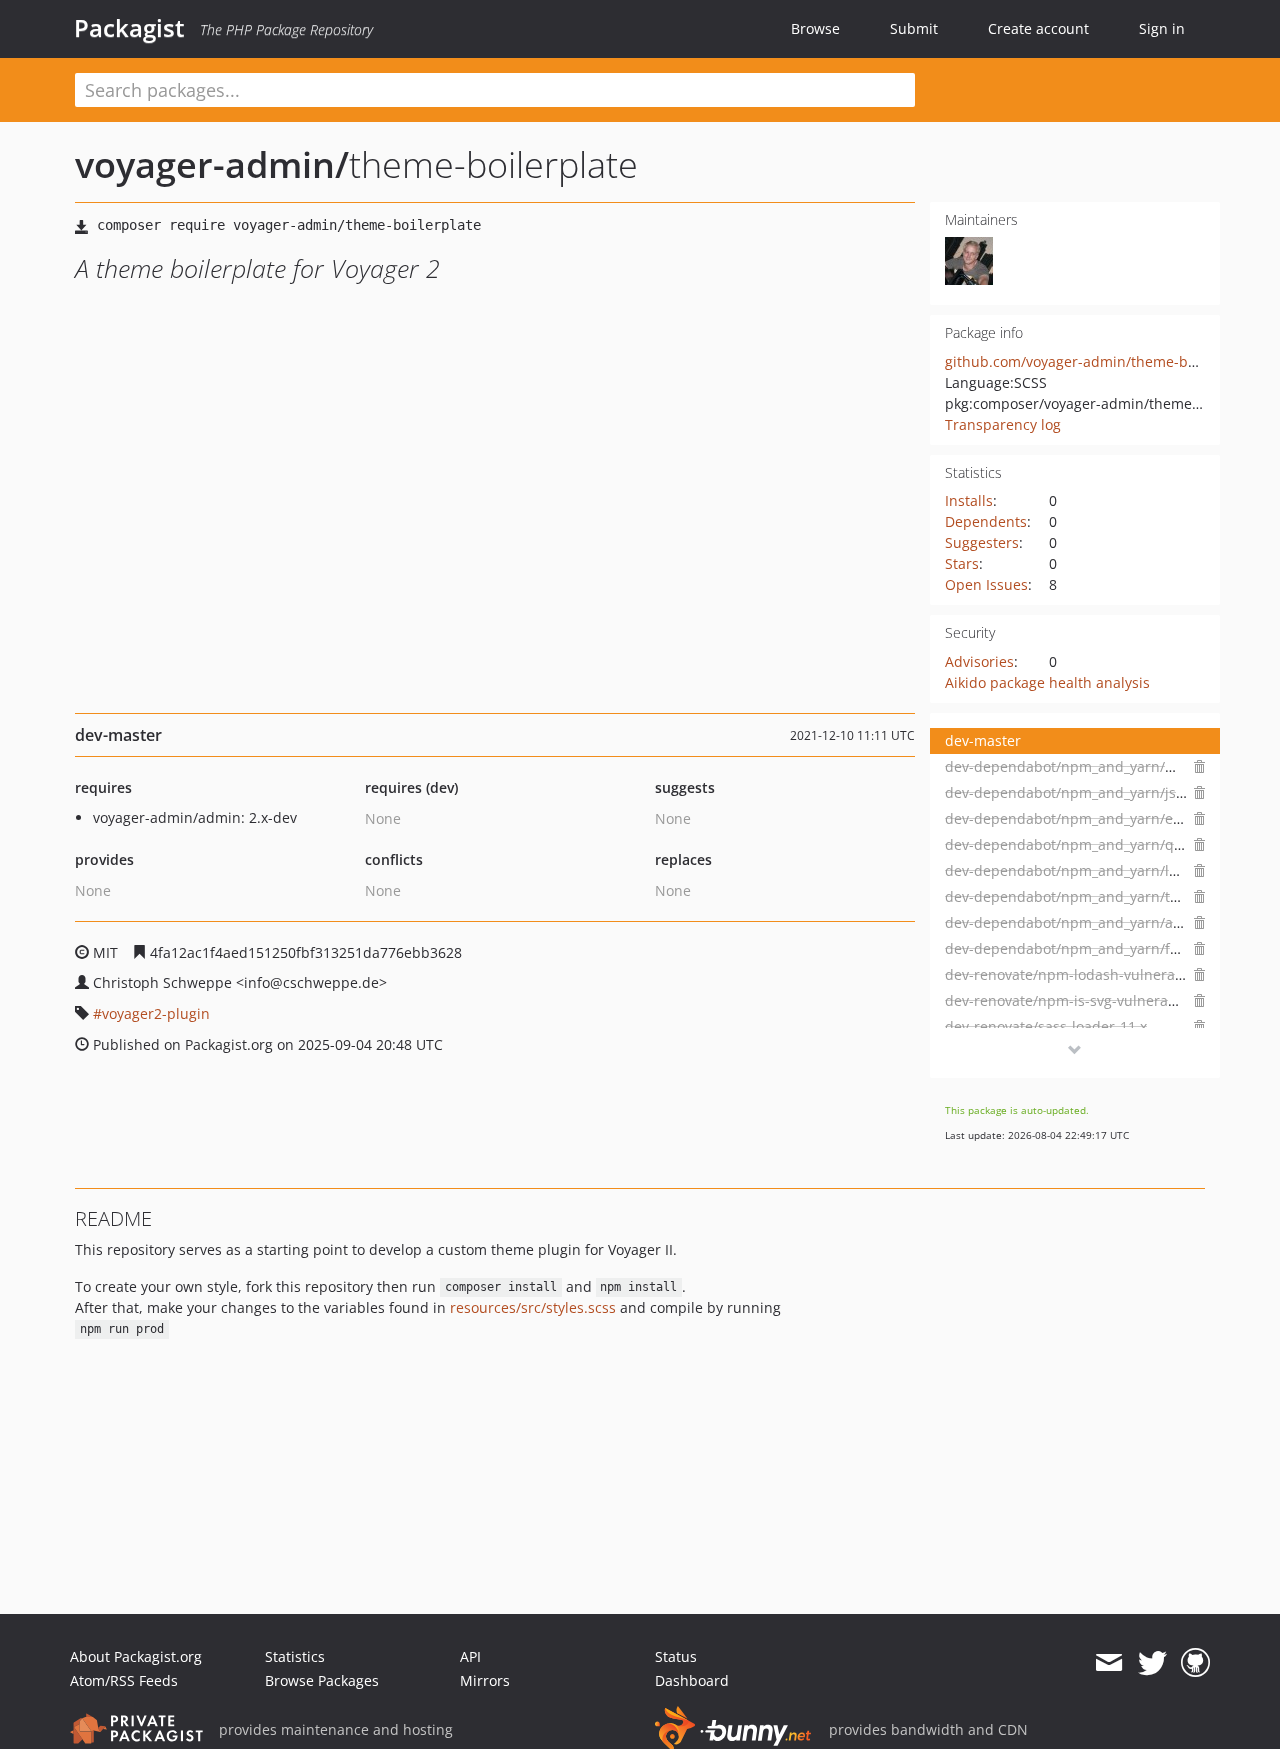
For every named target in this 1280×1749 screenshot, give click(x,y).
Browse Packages (322, 1680)
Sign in (1162, 28)
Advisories (979, 661)
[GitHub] (1195, 1663)
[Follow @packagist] (1152, 1663)
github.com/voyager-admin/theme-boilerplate (1098, 361)
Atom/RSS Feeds (124, 1680)
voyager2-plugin (156, 1013)
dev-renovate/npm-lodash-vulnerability (1076, 974)
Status (676, 1656)
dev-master (983, 740)
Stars (962, 563)
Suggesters (982, 542)
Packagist (129, 28)
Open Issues (986, 584)
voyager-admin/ (212, 164)
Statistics (295, 1656)
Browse (815, 28)
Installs (969, 500)
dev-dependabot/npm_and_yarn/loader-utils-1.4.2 (1112, 870)
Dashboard (692, 1680)
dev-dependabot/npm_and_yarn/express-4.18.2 (1103, 818)
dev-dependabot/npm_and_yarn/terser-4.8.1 (1093, 896)
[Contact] (1108, 1663)
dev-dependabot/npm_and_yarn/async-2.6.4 (1092, 922)
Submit (914, 28)
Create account (1038, 28)
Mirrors (485, 1680)
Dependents (986, 521)
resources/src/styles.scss (533, 1307)
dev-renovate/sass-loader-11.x (1046, 1026)
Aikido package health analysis (1047, 682)
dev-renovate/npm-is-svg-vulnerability (1073, 1000)
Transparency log (1003, 424)
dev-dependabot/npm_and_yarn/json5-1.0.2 (1091, 792)
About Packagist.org (136, 1656)
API (470, 1656)
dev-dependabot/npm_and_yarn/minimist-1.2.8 (1103, 766)
